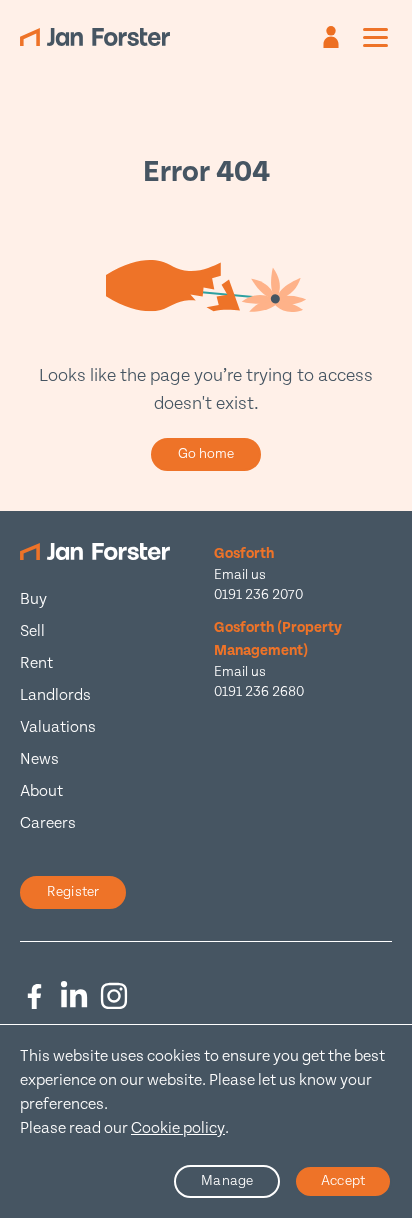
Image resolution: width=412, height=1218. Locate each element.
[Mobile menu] (375, 37)
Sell (32, 631)
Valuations (58, 727)
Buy (33, 599)
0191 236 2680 (259, 692)
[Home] (95, 37)
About (41, 791)
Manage (227, 1181)
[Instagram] (114, 996)
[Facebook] (34, 996)
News (39, 759)
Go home (206, 454)
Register (73, 892)
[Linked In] (74, 996)
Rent (36, 663)
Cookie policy (178, 1128)
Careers (48, 823)
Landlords (55, 695)
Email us (240, 575)
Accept (343, 1181)
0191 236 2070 (258, 595)
